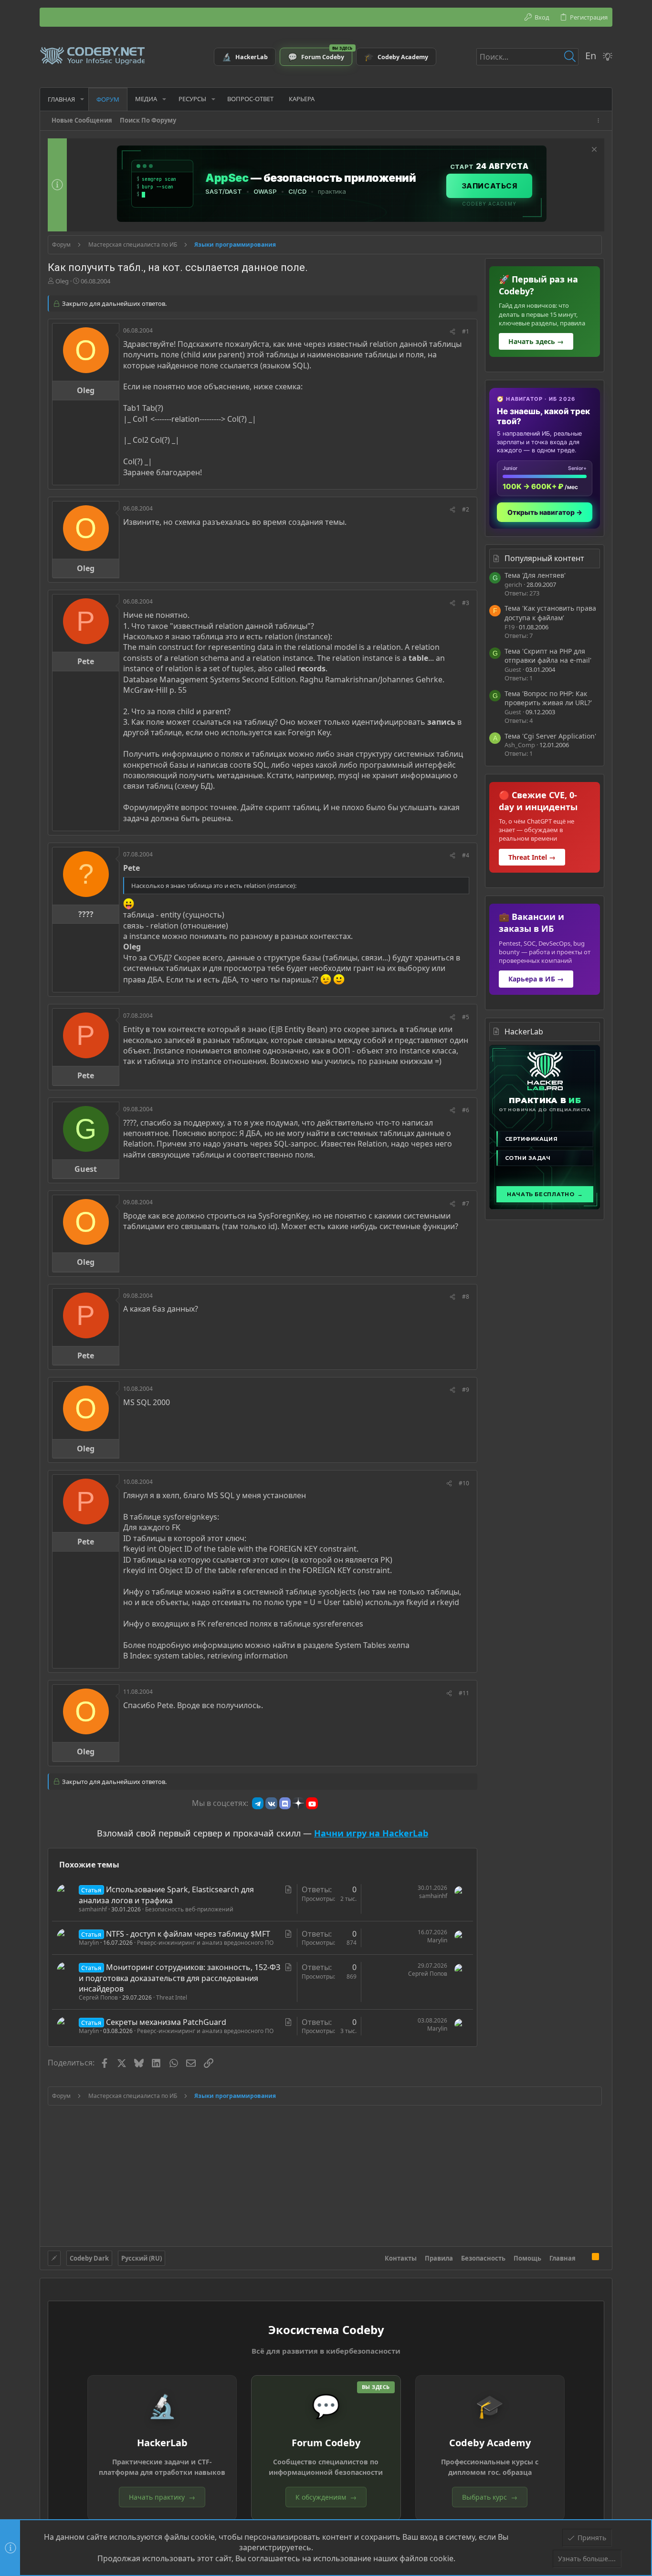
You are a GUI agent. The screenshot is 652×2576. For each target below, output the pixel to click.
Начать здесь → (536, 341)
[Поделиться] (452, 332)
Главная (563, 2258)
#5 (466, 1017)
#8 (466, 1297)
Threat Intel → (532, 857)
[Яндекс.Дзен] (298, 1803)
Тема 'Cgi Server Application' (550, 736)
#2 (466, 509)
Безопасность (483, 2258)
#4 (466, 855)
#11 (464, 1693)
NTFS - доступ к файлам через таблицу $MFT (188, 1934)
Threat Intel (172, 1997)
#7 (466, 1204)
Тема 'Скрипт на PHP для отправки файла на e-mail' (548, 656)
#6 (466, 1110)
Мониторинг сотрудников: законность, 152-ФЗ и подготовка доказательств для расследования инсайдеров (179, 1978)
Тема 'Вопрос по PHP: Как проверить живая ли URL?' (548, 698)
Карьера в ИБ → (536, 979)
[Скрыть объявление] (593, 151)
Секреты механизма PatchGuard (166, 2022)
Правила (439, 2258)
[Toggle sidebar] (600, 120)
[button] (82, 99)
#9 (466, 1390)
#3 (466, 603)
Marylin (89, 1943)
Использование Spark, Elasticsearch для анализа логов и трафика (166, 1895)
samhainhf (93, 1909)
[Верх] (584, 2258)
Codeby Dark (89, 2258)
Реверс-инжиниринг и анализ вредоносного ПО (205, 1943)
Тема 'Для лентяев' (535, 575)
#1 (466, 331)
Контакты (401, 2258)
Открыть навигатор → (545, 512)
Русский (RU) (142, 2258)
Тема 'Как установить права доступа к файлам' (550, 613)
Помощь (527, 2258)
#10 (464, 1483)
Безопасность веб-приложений (189, 1909)
